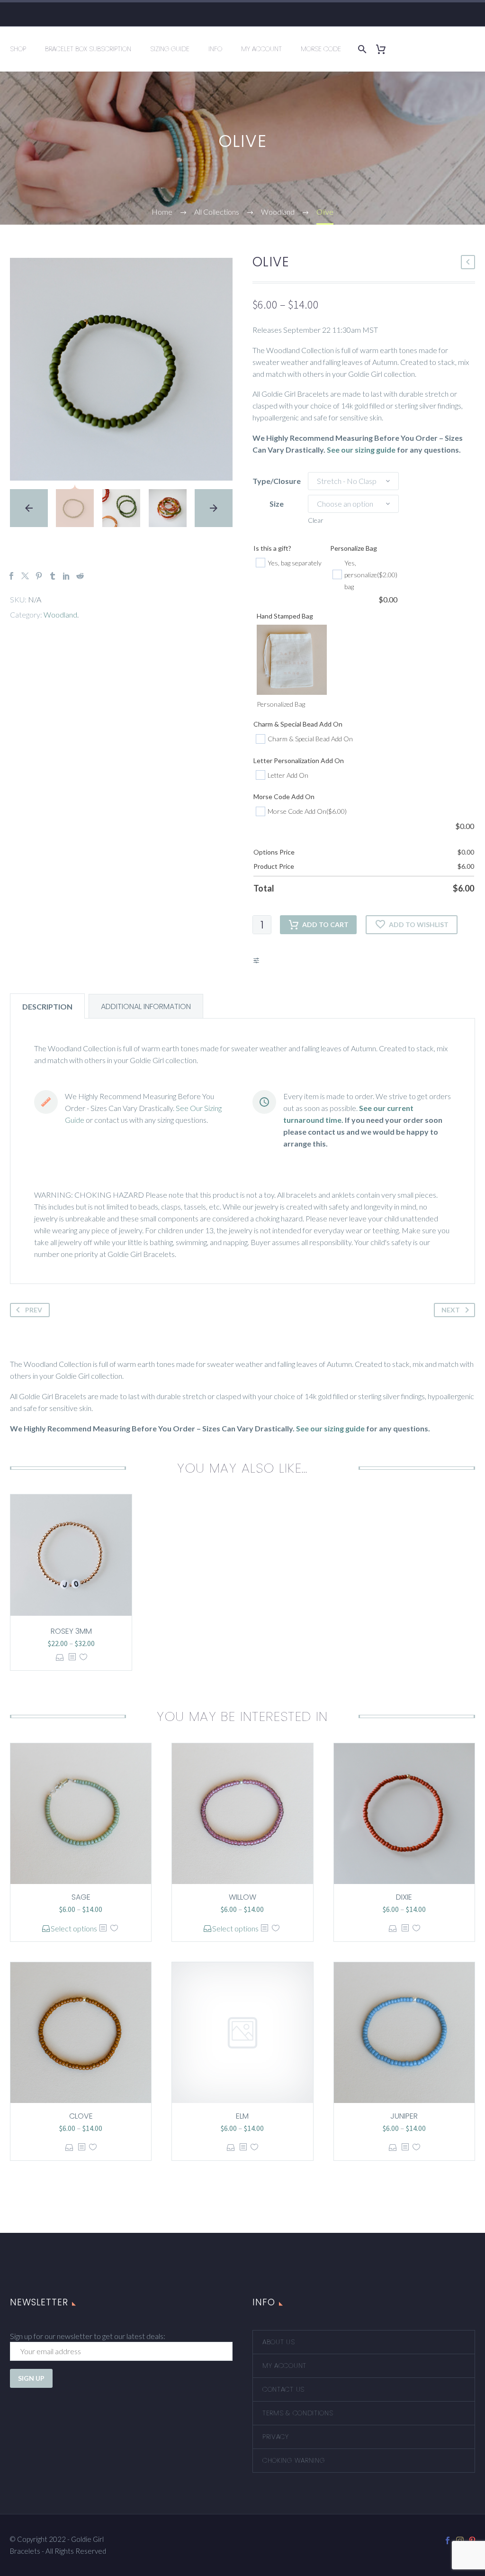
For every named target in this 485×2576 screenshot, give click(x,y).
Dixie (404, 1897)
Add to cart (325, 924)
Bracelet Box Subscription (88, 49)
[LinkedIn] (66, 576)
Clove (81, 2116)
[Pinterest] (39, 576)
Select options (60, 1657)
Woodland (60, 614)
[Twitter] (25, 576)
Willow (242, 1897)
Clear (316, 520)
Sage (81, 1897)
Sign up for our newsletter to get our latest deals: (88, 2336)
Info (215, 49)
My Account (261, 49)
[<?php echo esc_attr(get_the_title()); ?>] (72, 1657)
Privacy (276, 2437)
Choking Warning (294, 2460)
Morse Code (321, 49)
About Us (279, 2342)
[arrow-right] (214, 508)
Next (451, 1310)
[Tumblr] (53, 576)
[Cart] (384, 49)
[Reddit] (80, 576)
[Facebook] (11, 576)
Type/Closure (277, 481)
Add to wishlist (419, 924)
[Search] (360, 49)
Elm (242, 2116)
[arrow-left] (29, 508)
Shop (18, 49)
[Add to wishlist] (83, 1657)
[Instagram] (460, 2540)
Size (277, 504)
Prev (34, 1310)
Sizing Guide (170, 49)
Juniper (404, 2116)
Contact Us (283, 2389)
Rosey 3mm (71, 1631)
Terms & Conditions (298, 2413)
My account (284, 2366)
